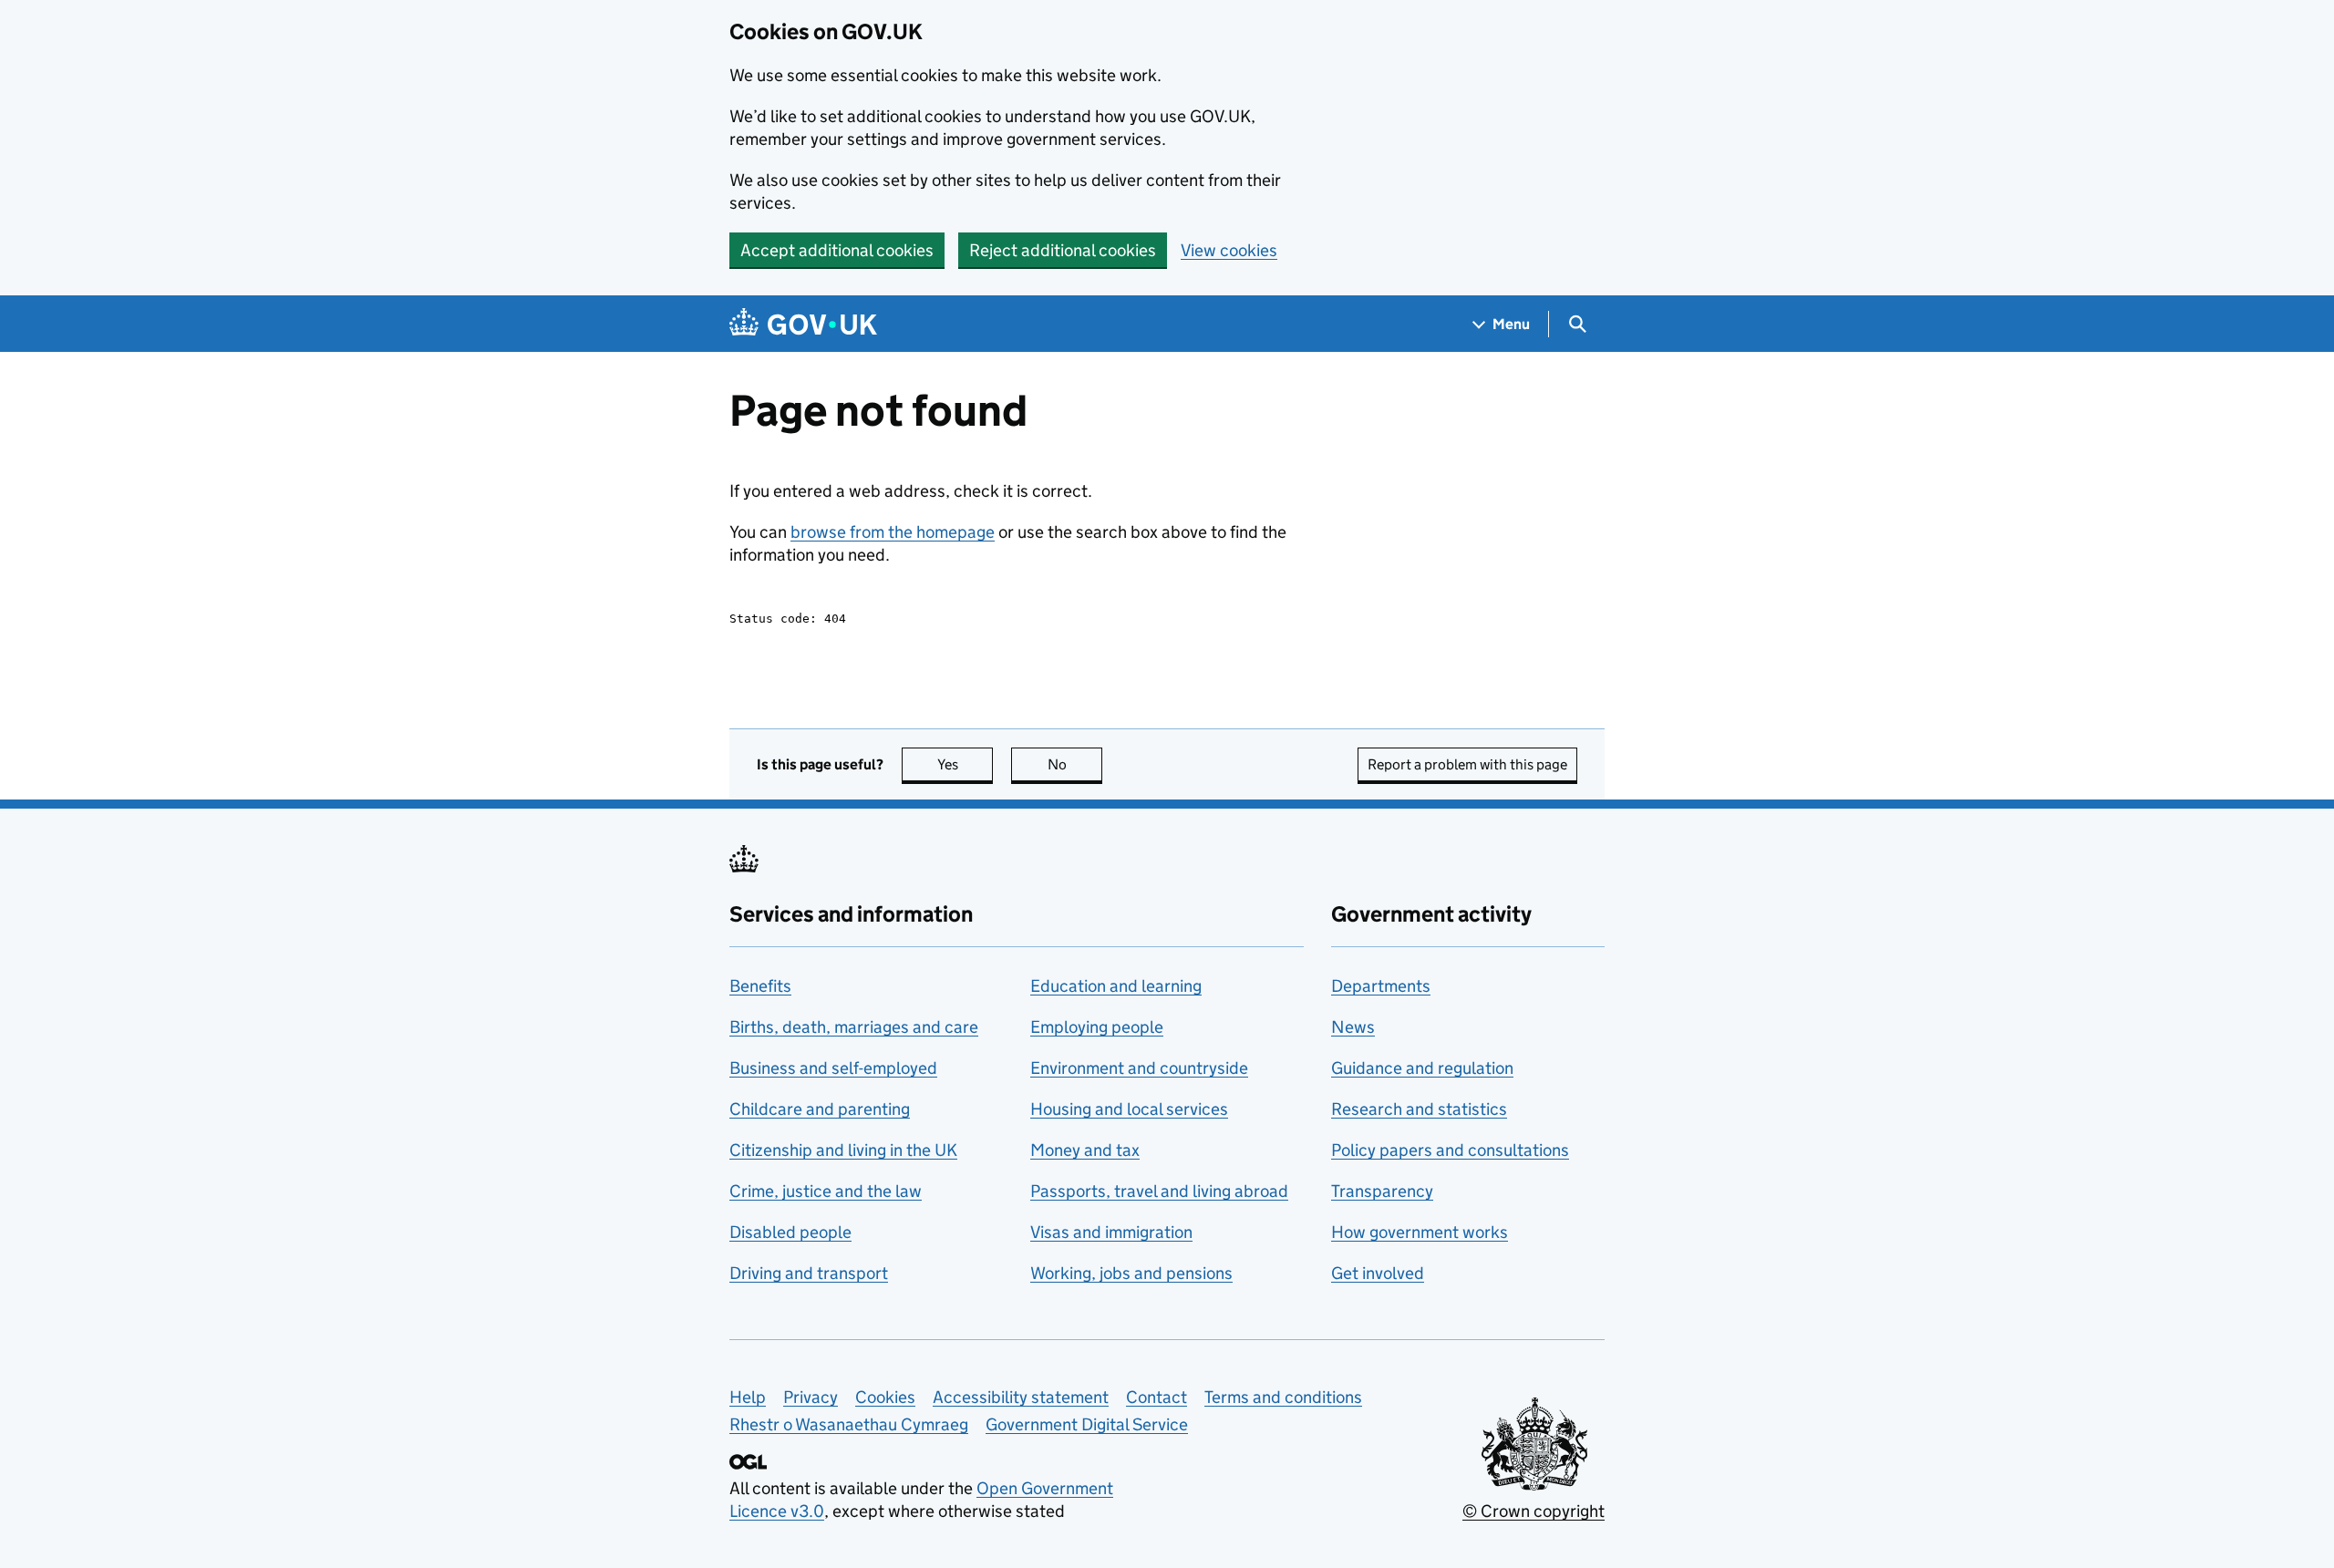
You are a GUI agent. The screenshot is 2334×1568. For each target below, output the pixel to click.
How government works (1420, 1232)
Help (748, 1397)
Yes (965, 764)
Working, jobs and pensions (1131, 1273)
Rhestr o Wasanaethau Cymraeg (849, 1424)
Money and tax (1085, 1150)
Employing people (1097, 1027)
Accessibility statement (1021, 1397)
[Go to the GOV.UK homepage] (803, 324)
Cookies (885, 1397)
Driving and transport (809, 1273)
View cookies (1229, 250)
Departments (1381, 986)
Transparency (1382, 1191)
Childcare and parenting (820, 1109)
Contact (1157, 1397)
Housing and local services (1129, 1109)
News (1353, 1027)
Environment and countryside (1139, 1068)
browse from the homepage (893, 532)
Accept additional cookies (837, 250)
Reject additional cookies (1063, 250)
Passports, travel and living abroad (1159, 1191)
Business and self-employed (833, 1068)
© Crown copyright (1534, 1511)
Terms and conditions (1283, 1397)
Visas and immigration (1111, 1232)
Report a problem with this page (1467, 764)
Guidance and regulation (1422, 1068)
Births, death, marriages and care (854, 1027)
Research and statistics (1419, 1109)
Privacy (811, 1397)
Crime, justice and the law (826, 1191)
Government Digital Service (1087, 1424)
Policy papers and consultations (1450, 1150)
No (1075, 764)
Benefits (760, 986)
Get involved (1378, 1273)
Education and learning (1116, 986)
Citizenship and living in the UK (843, 1150)
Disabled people (790, 1232)
